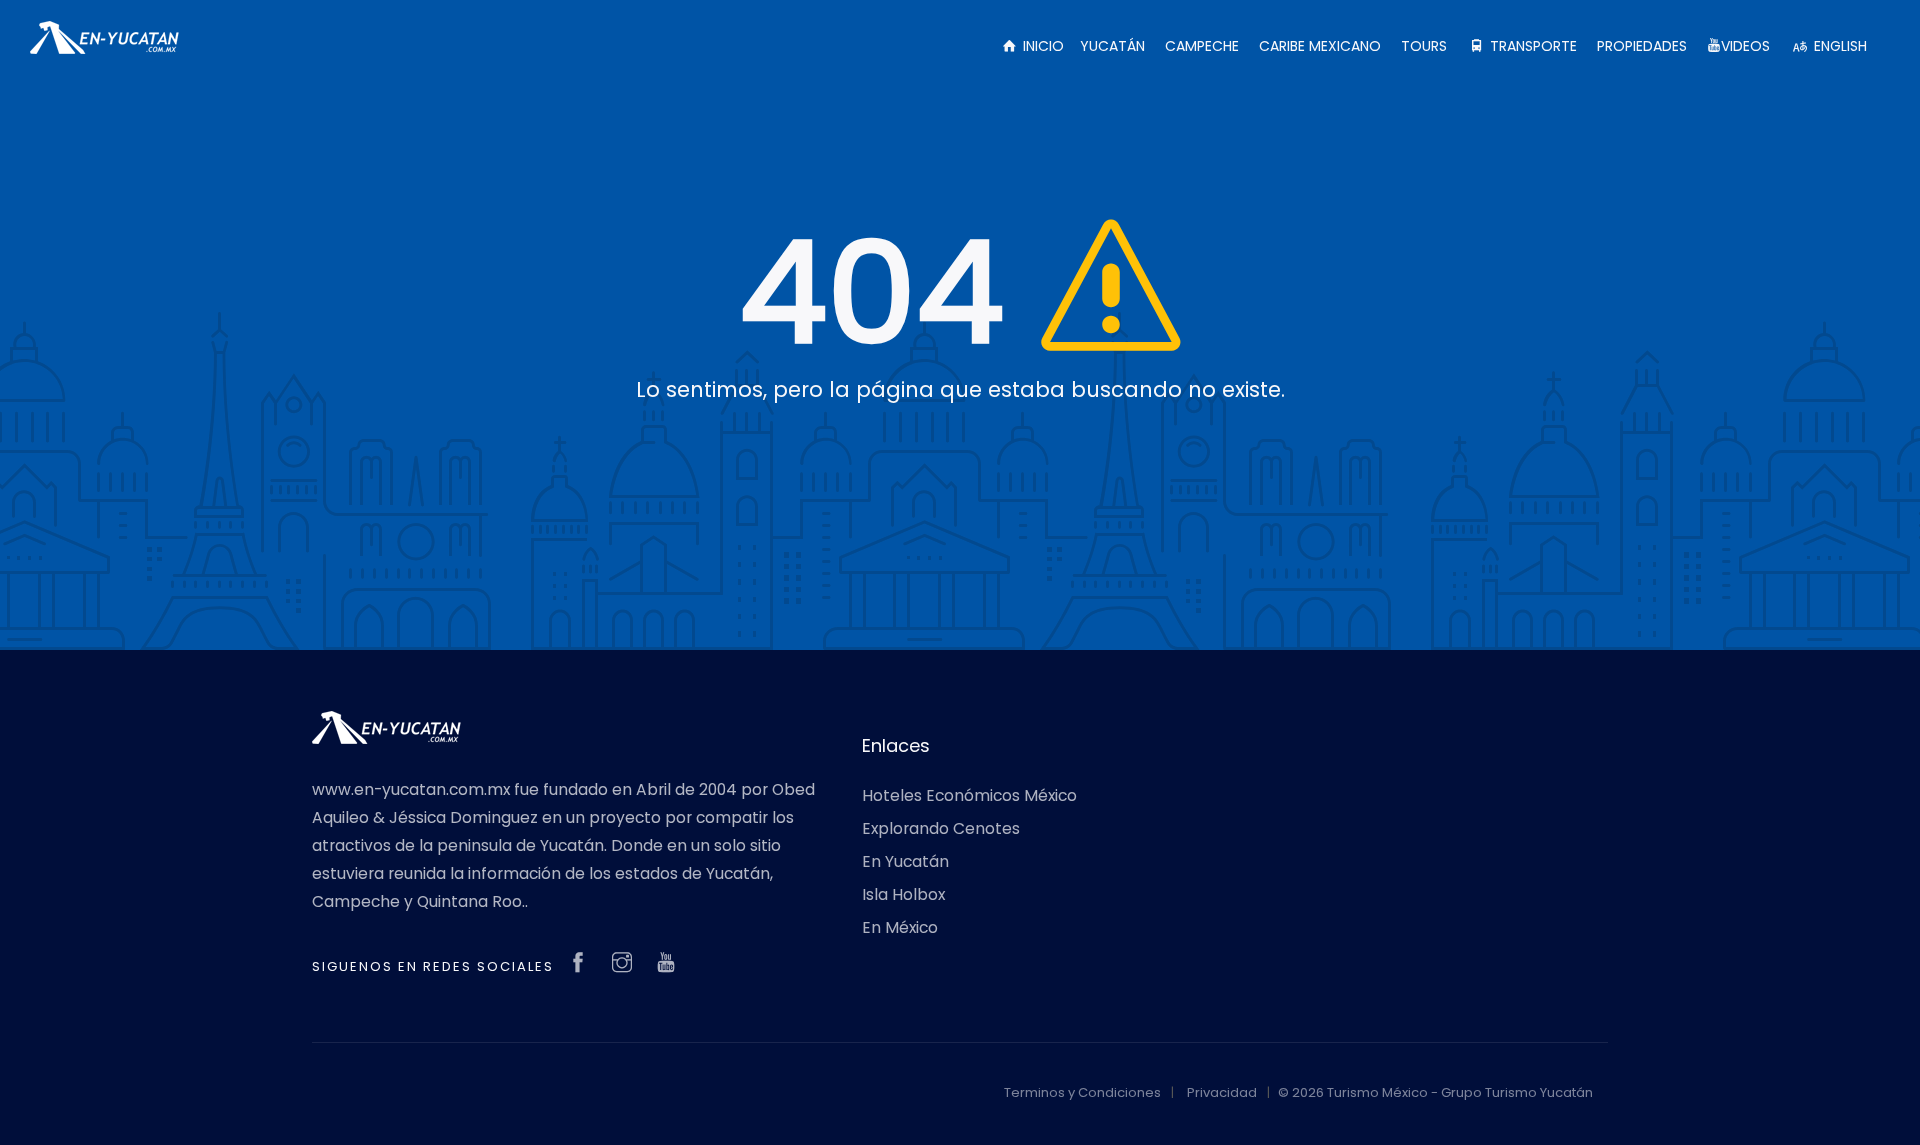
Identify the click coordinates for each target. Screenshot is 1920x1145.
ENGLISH (1838, 46)
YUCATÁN (1112, 46)
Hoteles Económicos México (969, 795)
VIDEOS (1745, 46)
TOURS (1424, 46)
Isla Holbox (903, 894)
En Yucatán (905, 861)
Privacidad (1222, 1092)
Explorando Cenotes (941, 828)
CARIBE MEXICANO (1320, 46)
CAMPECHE (1202, 46)
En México (900, 927)
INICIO (1041, 46)
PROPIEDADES (1642, 46)
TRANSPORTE (1531, 46)
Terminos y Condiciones (1082, 1092)
